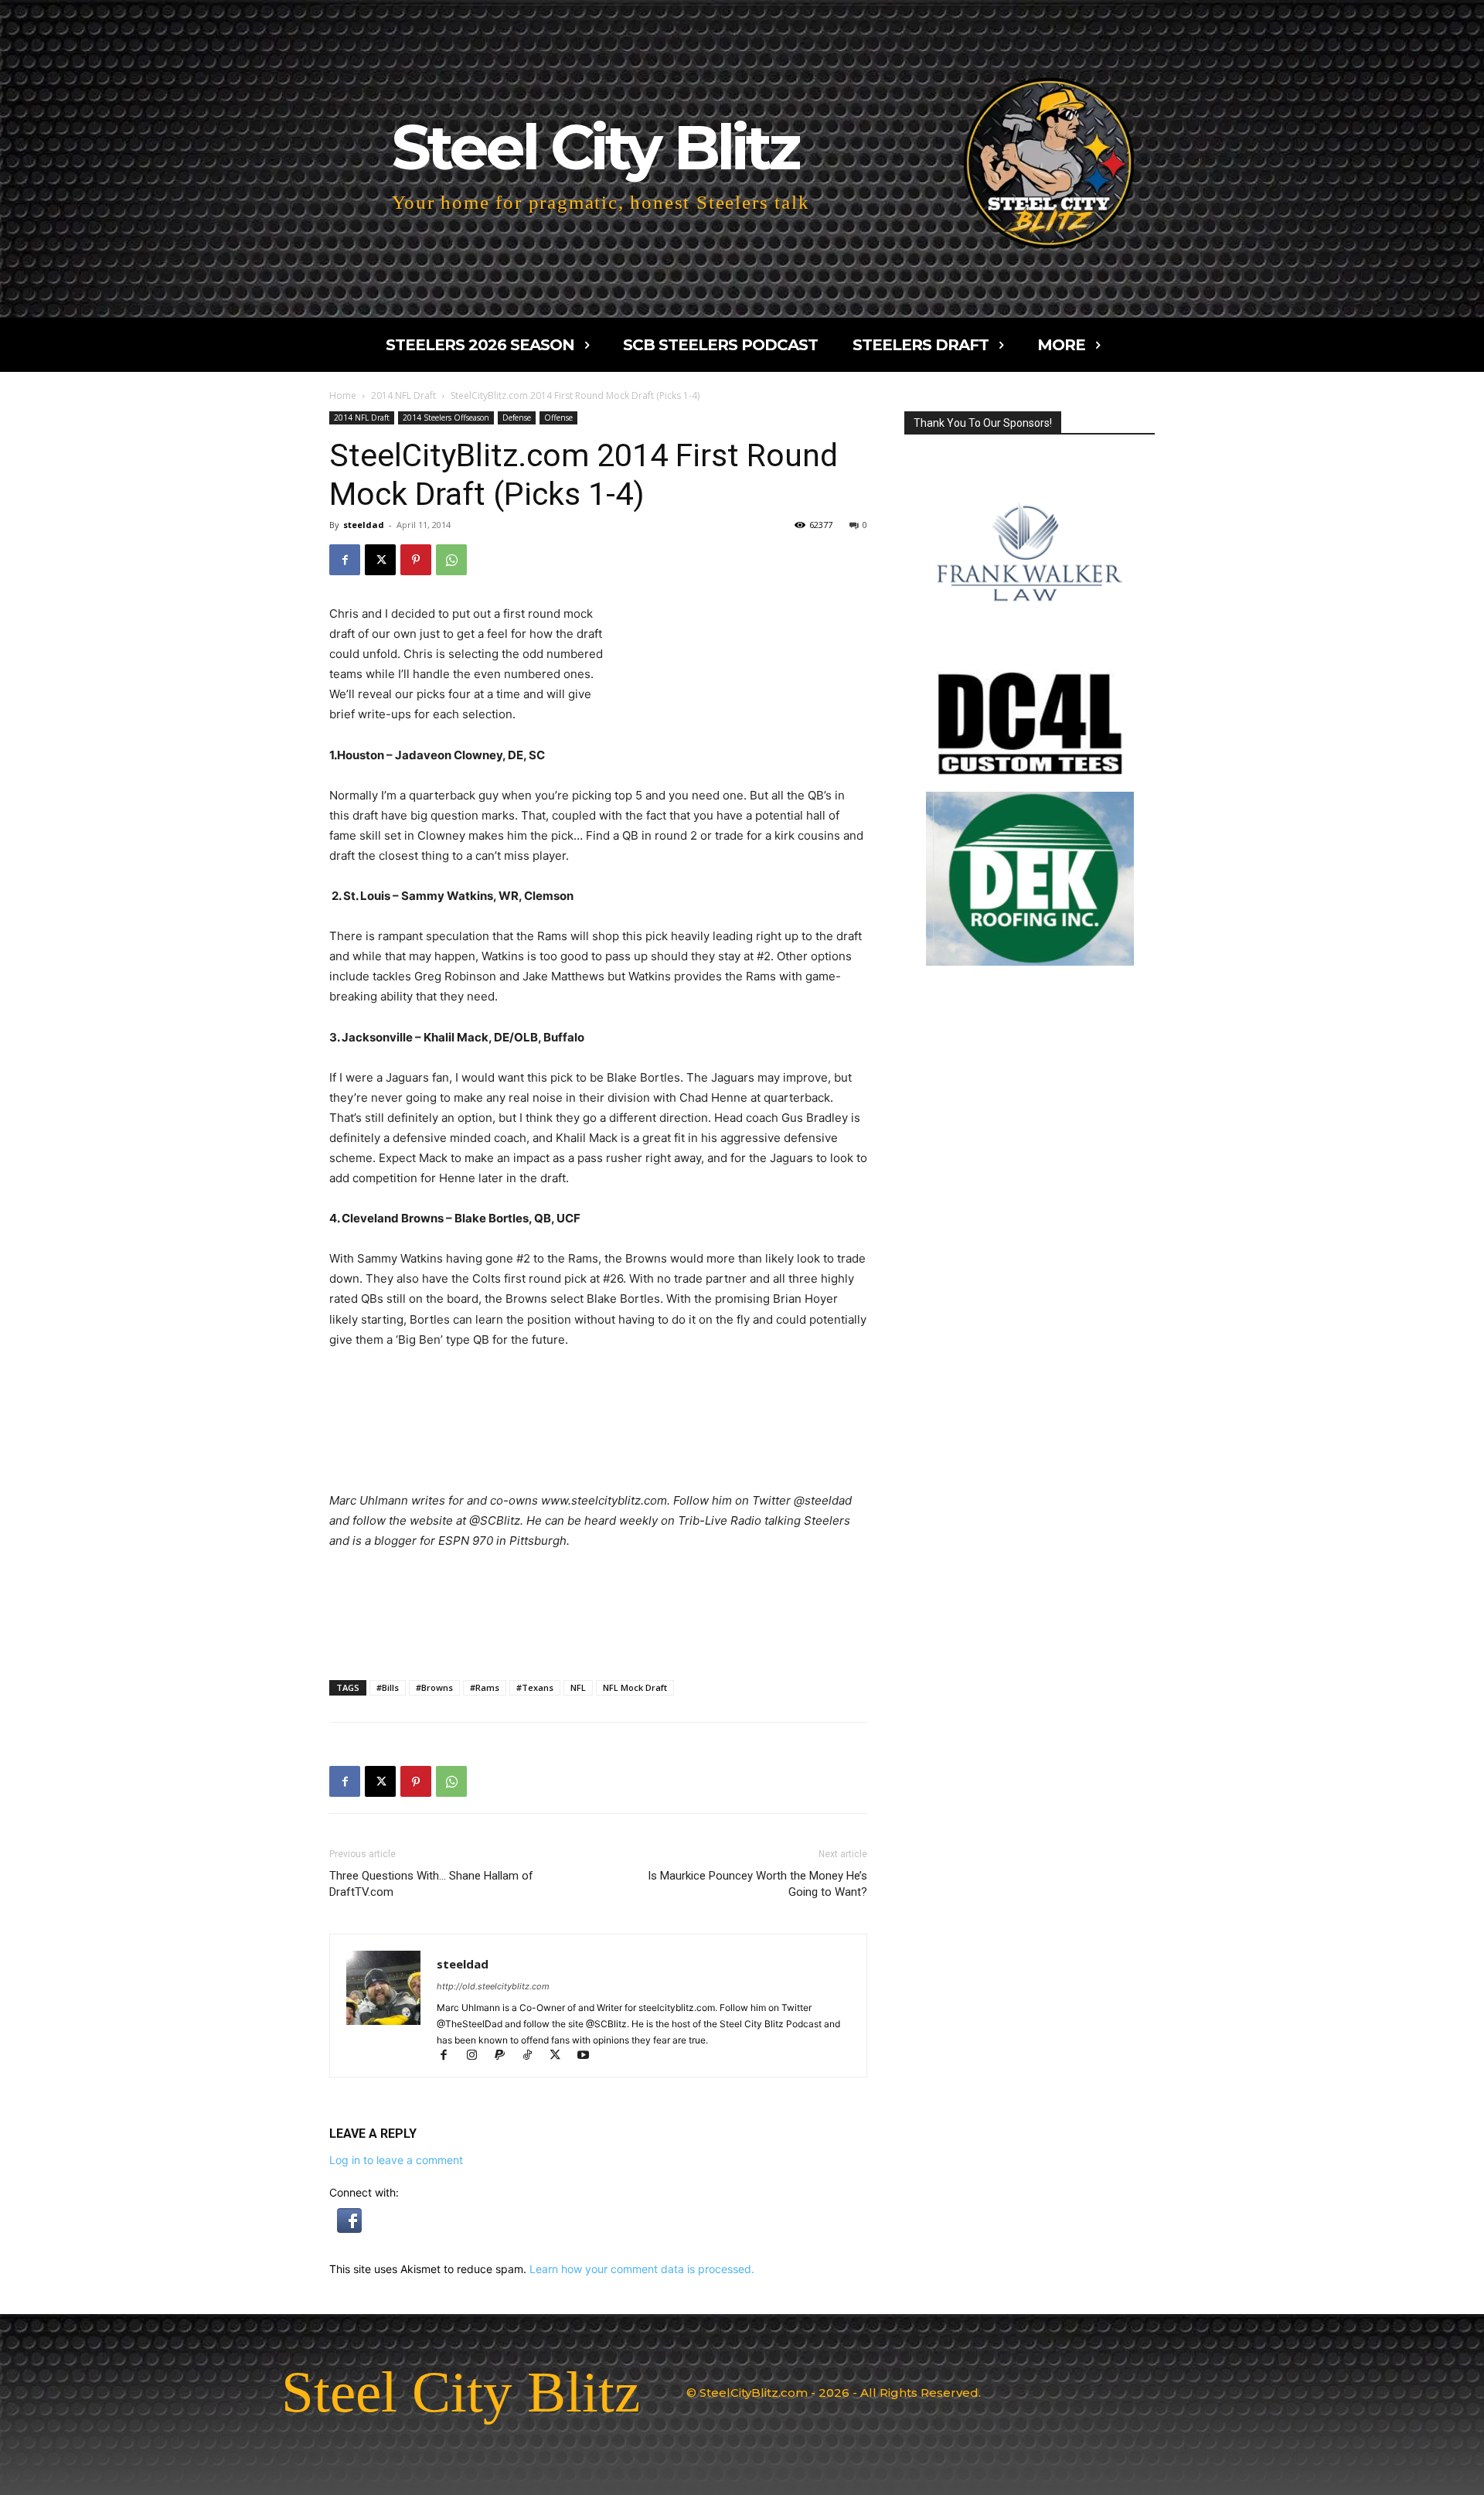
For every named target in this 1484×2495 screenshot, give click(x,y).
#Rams (485, 1687)
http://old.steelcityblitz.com (493, 1986)
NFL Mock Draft (635, 1687)
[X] (380, 560)
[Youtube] (589, 2056)
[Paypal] (506, 2056)
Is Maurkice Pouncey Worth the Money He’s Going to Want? (757, 1884)
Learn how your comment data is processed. (642, 2269)
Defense (517, 418)
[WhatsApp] (451, 560)
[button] (349, 2229)
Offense (558, 418)
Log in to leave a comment (396, 2160)
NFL (578, 1687)
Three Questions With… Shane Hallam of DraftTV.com (431, 1884)
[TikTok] (534, 2056)
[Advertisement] (740, 646)
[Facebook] (345, 560)
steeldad (364, 525)
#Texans (535, 1687)
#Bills (388, 1687)
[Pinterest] (416, 560)
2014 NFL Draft (403, 395)
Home (343, 395)
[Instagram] (478, 2056)
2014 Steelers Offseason (446, 418)
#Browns (434, 1687)
